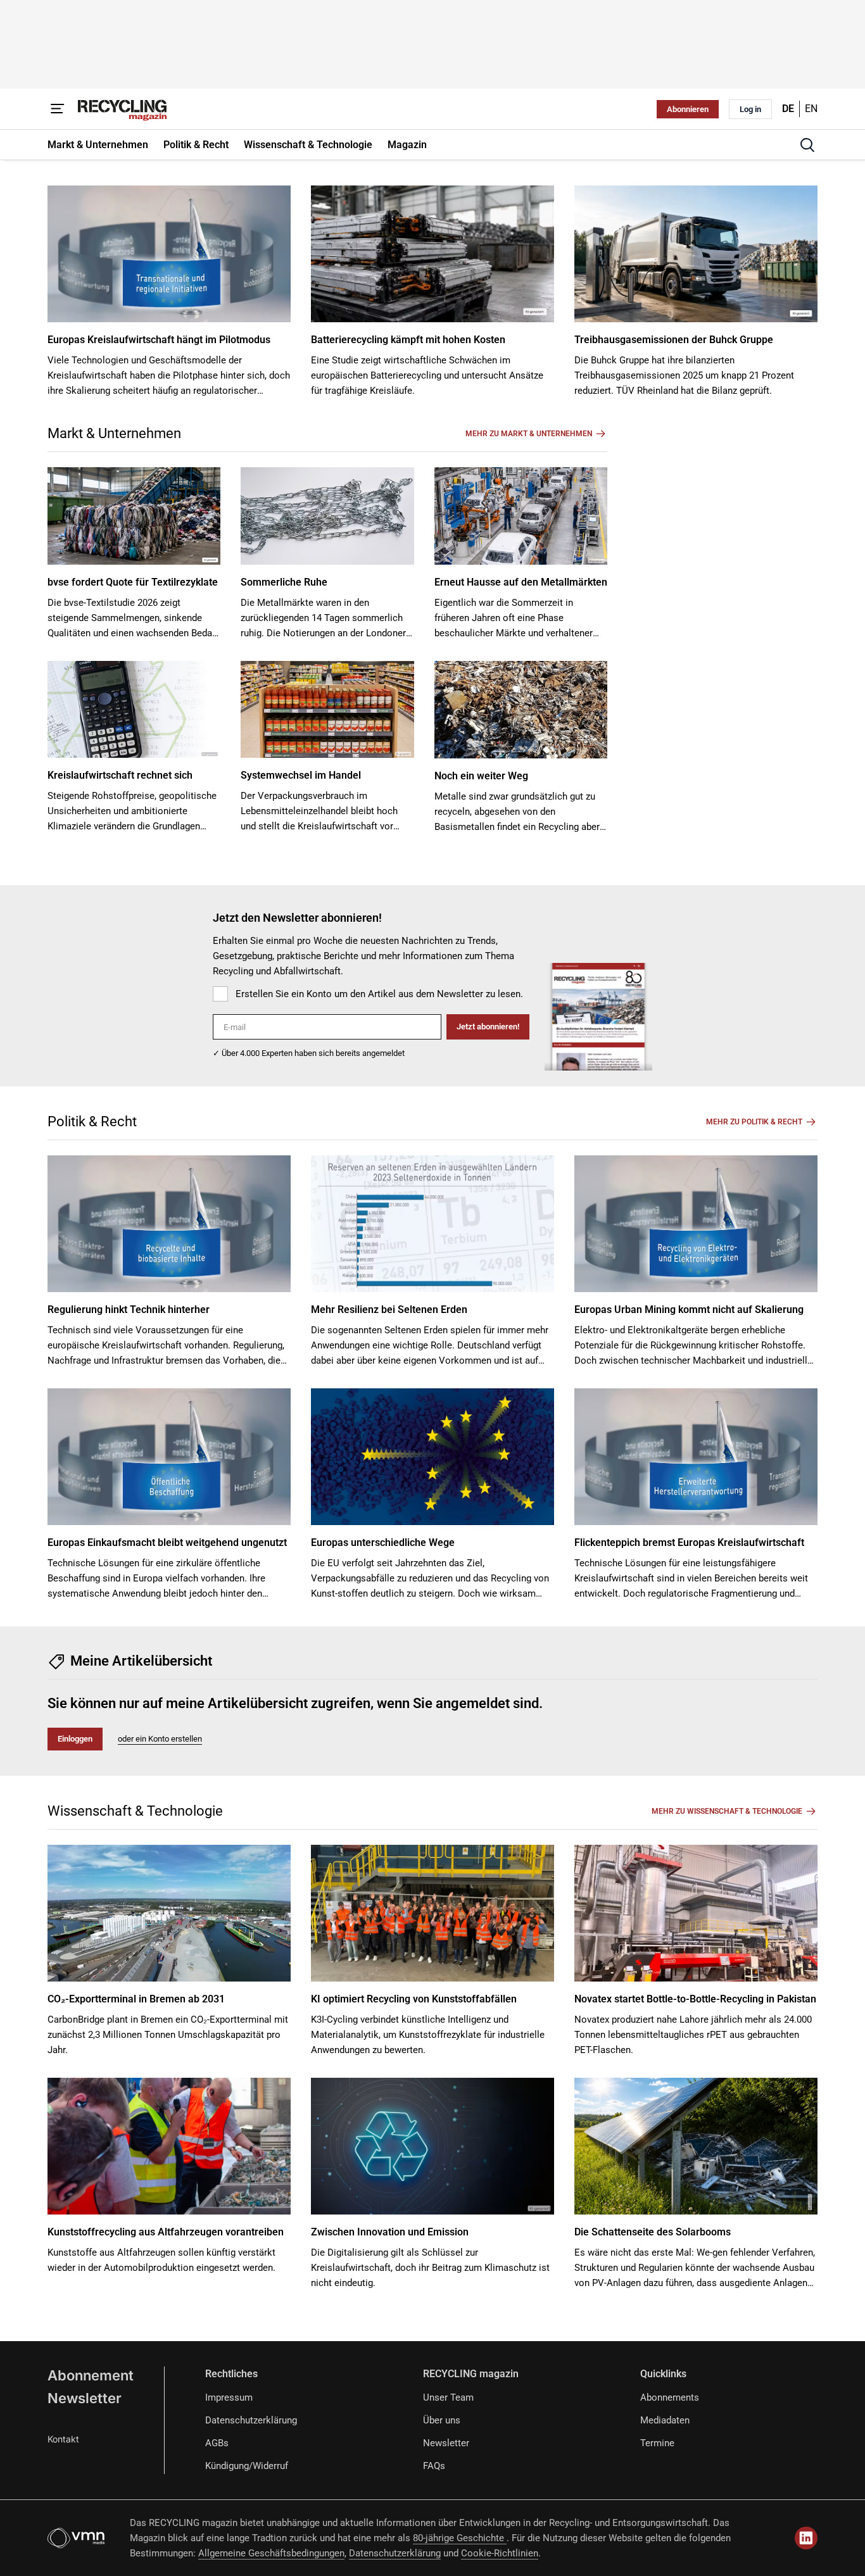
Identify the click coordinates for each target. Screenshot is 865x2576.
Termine (657, 2443)
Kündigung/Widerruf (247, 2466)
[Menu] (58, 109)
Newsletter (85, 2398)
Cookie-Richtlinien (500, 2553)
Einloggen (75, 1739)
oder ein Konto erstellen (160, 1739)
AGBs (217, 2443)
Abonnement (91, 2375)
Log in (750, 109)
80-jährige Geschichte (460, 2538)
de (788, 109)
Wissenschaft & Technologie (135, 1811)
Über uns (442, 2420)
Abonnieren (688, 109)
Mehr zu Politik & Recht (754, 1122)
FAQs (434, 2466)
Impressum (229, 2397)
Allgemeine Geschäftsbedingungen (271, 2553)
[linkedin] (806, 2538)
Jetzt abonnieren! (488, 1027)
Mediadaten (665, 2420)
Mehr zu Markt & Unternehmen (529, 434)
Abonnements (670, 2397)
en (811, 109)
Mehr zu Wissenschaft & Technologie (727, 1811)
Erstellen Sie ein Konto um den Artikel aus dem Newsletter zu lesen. (379, 994)
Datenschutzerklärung (251, 2420)
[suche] (807, 145)
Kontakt (63, 2439)
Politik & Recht (92, 1122)
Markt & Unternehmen (114, 433)
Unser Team (448, 2397)
